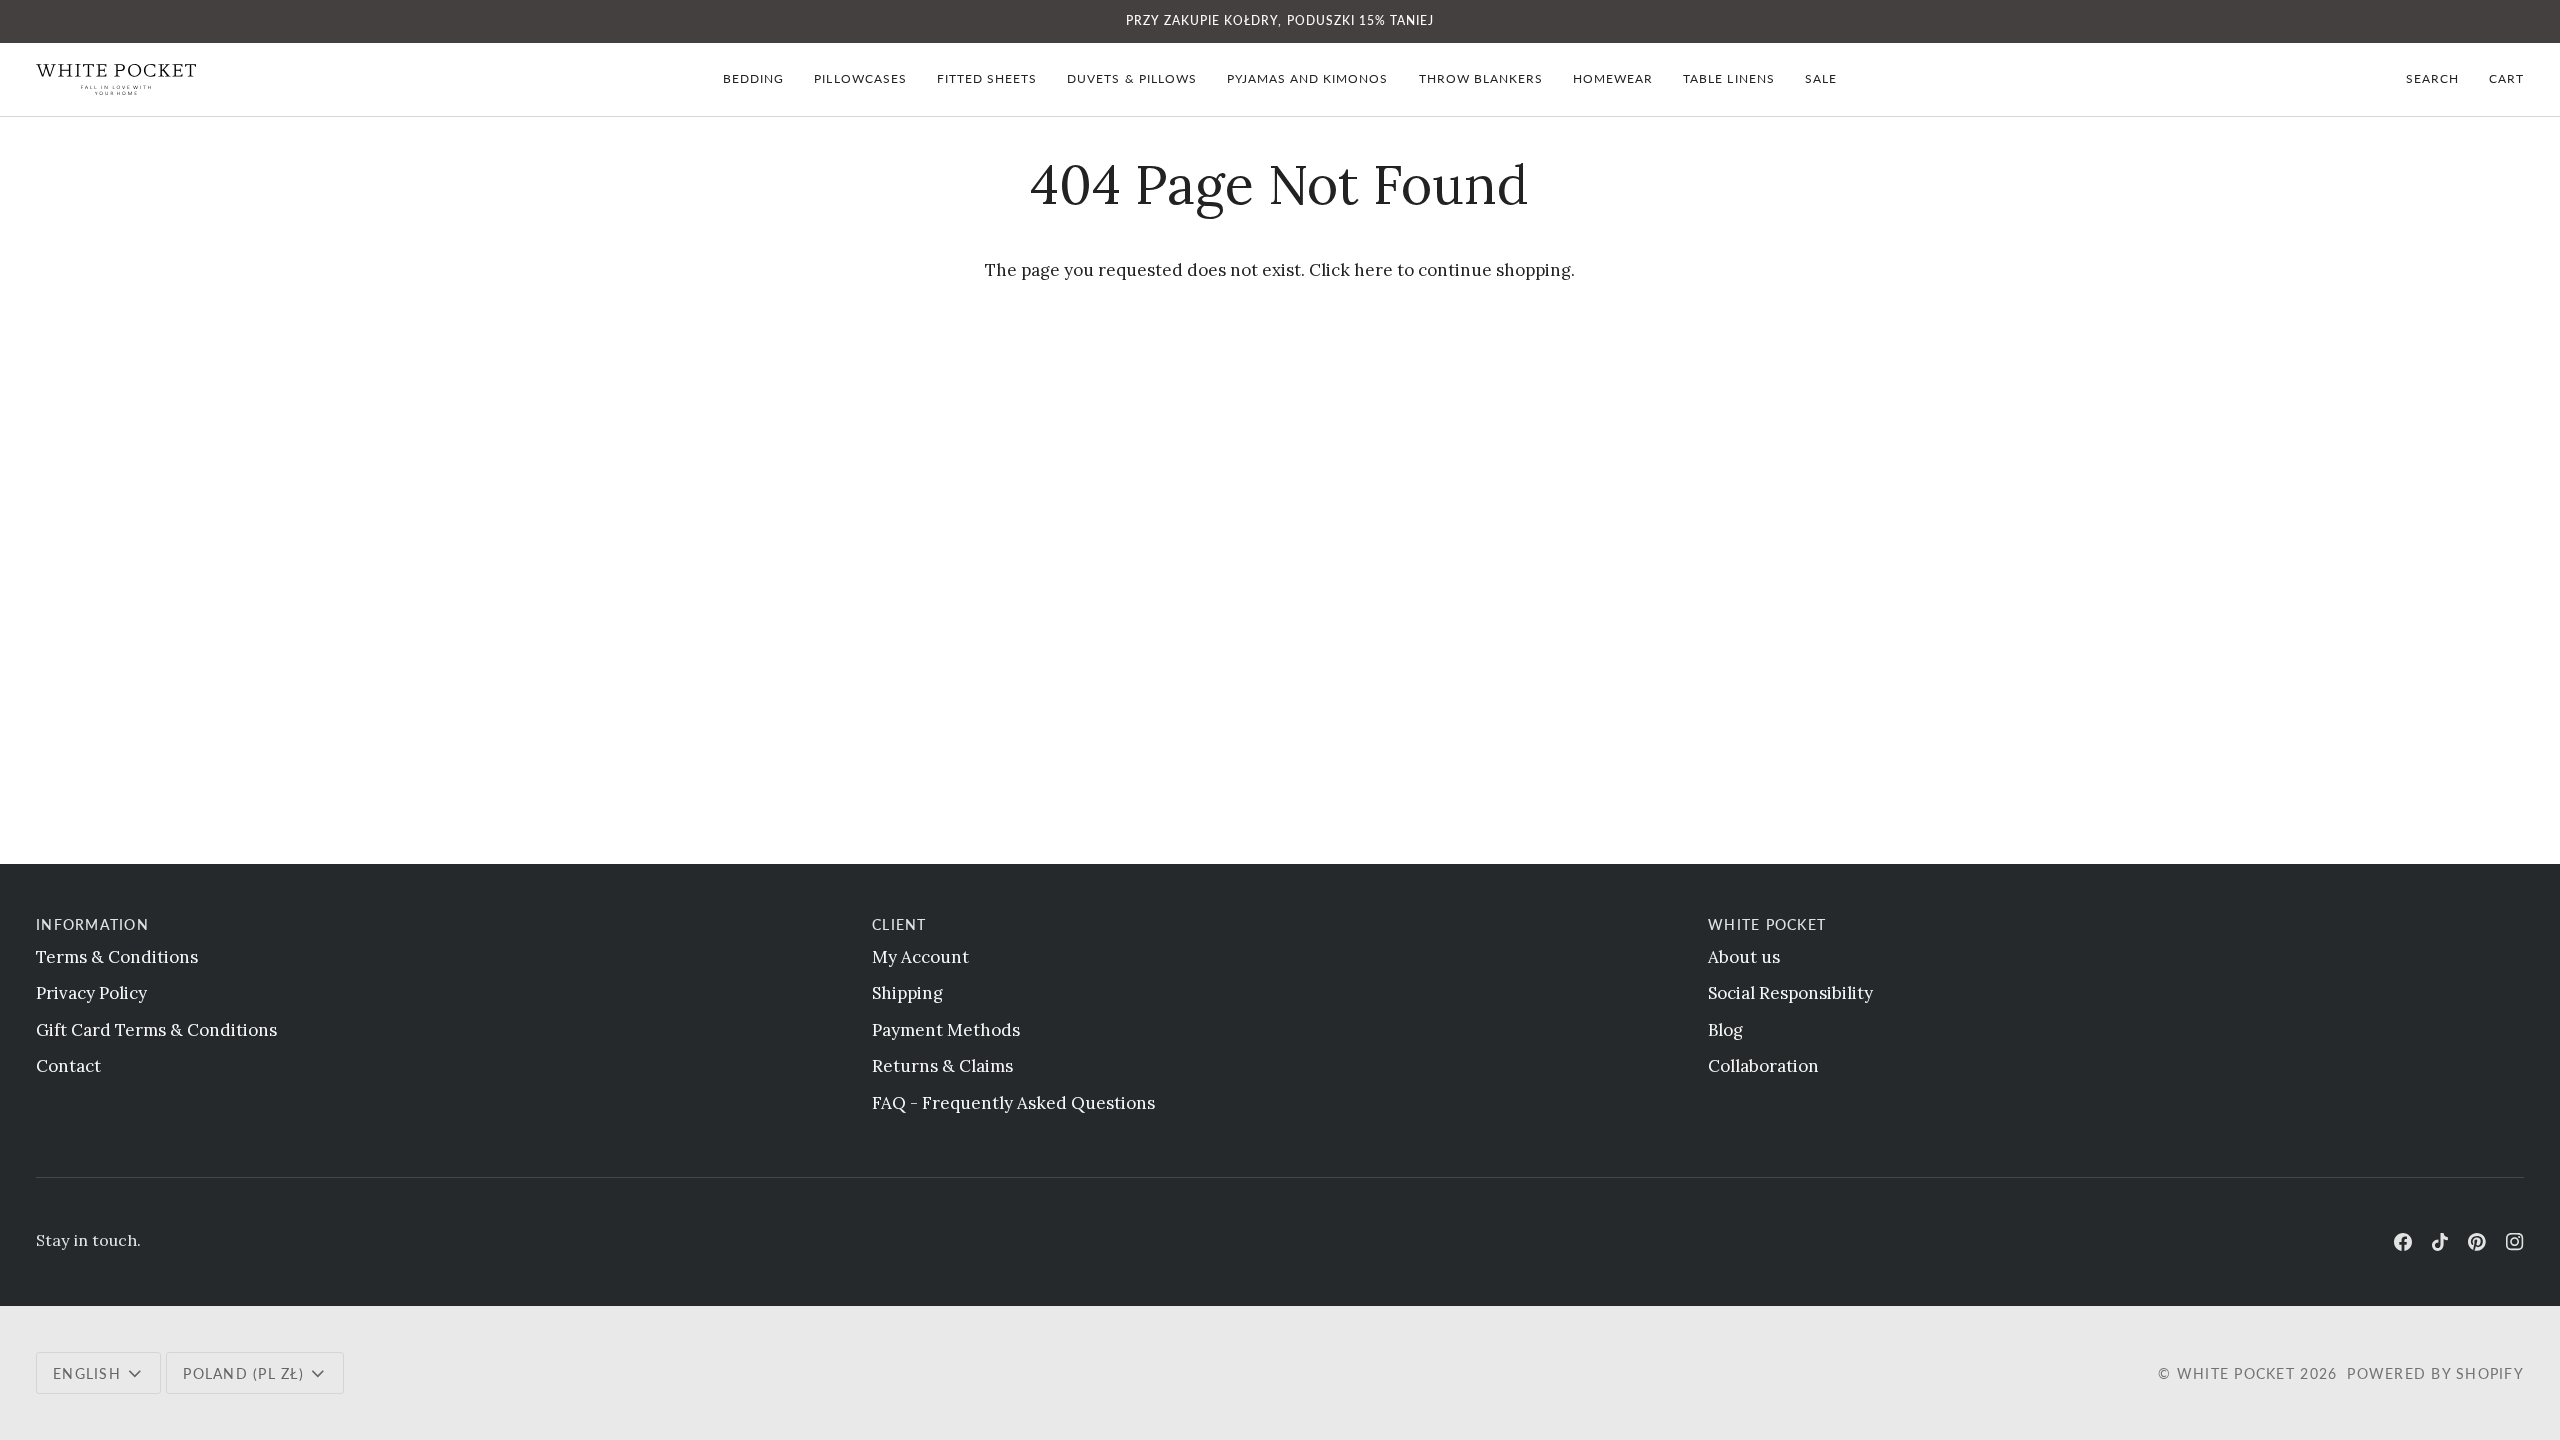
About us (1744, 957)
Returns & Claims (942, 1066)
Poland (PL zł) (243, 1373)
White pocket (2236, 1373)
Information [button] (92, 924)
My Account (920, 957)
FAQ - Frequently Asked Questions (1013, 1103)
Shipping (907, 993)
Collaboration (1763, 1066)
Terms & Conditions (117, 957)
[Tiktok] (2440, 1242)
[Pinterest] (2477, 1242)
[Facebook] (2403, 1242)
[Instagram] (2515, 1242)
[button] (753, 79)
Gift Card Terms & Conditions (156, 1030)
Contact (68, 1066)
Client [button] (899, 924)
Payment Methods (946, 1030)
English (87, 1373)
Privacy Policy (91, 993)
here (1373, 270)
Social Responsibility (1790, 993)
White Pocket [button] (1767, 924)
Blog (1725, 1030)
